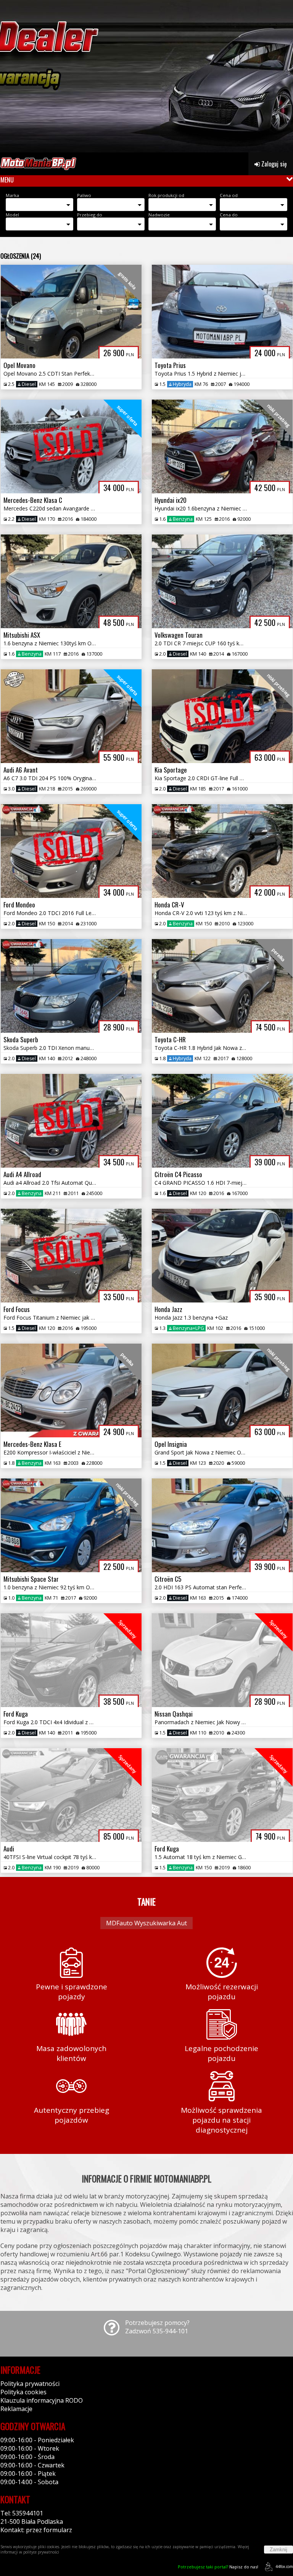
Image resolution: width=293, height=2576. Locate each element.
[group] (146, 76)
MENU (7, 180)
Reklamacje (16, 2409)
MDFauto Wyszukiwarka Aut (146, 1923)
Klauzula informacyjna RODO (42, 2400)
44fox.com (284, 2566)
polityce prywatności (41, 2552)
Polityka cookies (23, 2392)
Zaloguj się (273, 164)
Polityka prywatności (30, 2384)
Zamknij (279, 2550)
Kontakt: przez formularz (36, 2530)
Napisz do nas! (218, 2567)
